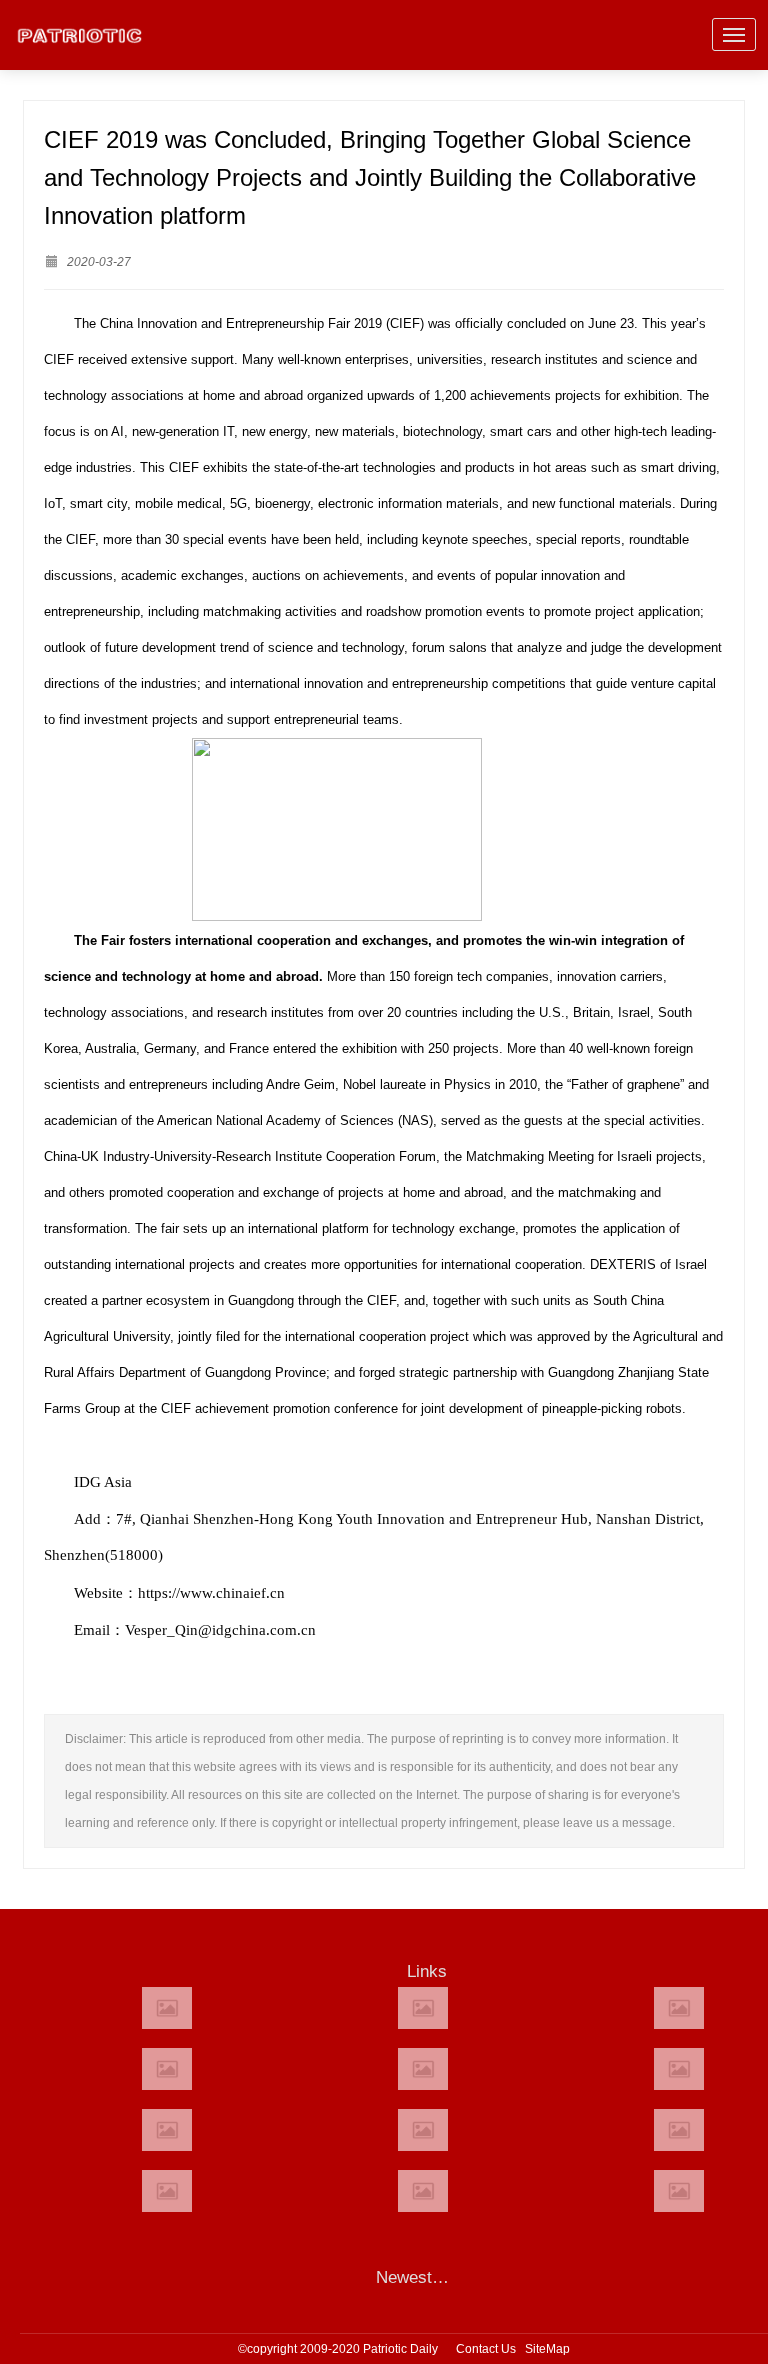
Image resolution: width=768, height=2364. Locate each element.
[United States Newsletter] (423, 2069)
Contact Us (486, 2349)
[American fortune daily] (679, 2008)
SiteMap (547, 2349)
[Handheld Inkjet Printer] (167, 2008)
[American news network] (167, 2130)
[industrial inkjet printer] (679, 2191)
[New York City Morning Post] (679, 2130)
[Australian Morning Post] (423, 2008)
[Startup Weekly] (423, 2130)
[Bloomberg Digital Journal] (167, 2191)
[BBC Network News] (679, 2069)
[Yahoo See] (423, 2191)
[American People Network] (167, 2069)
